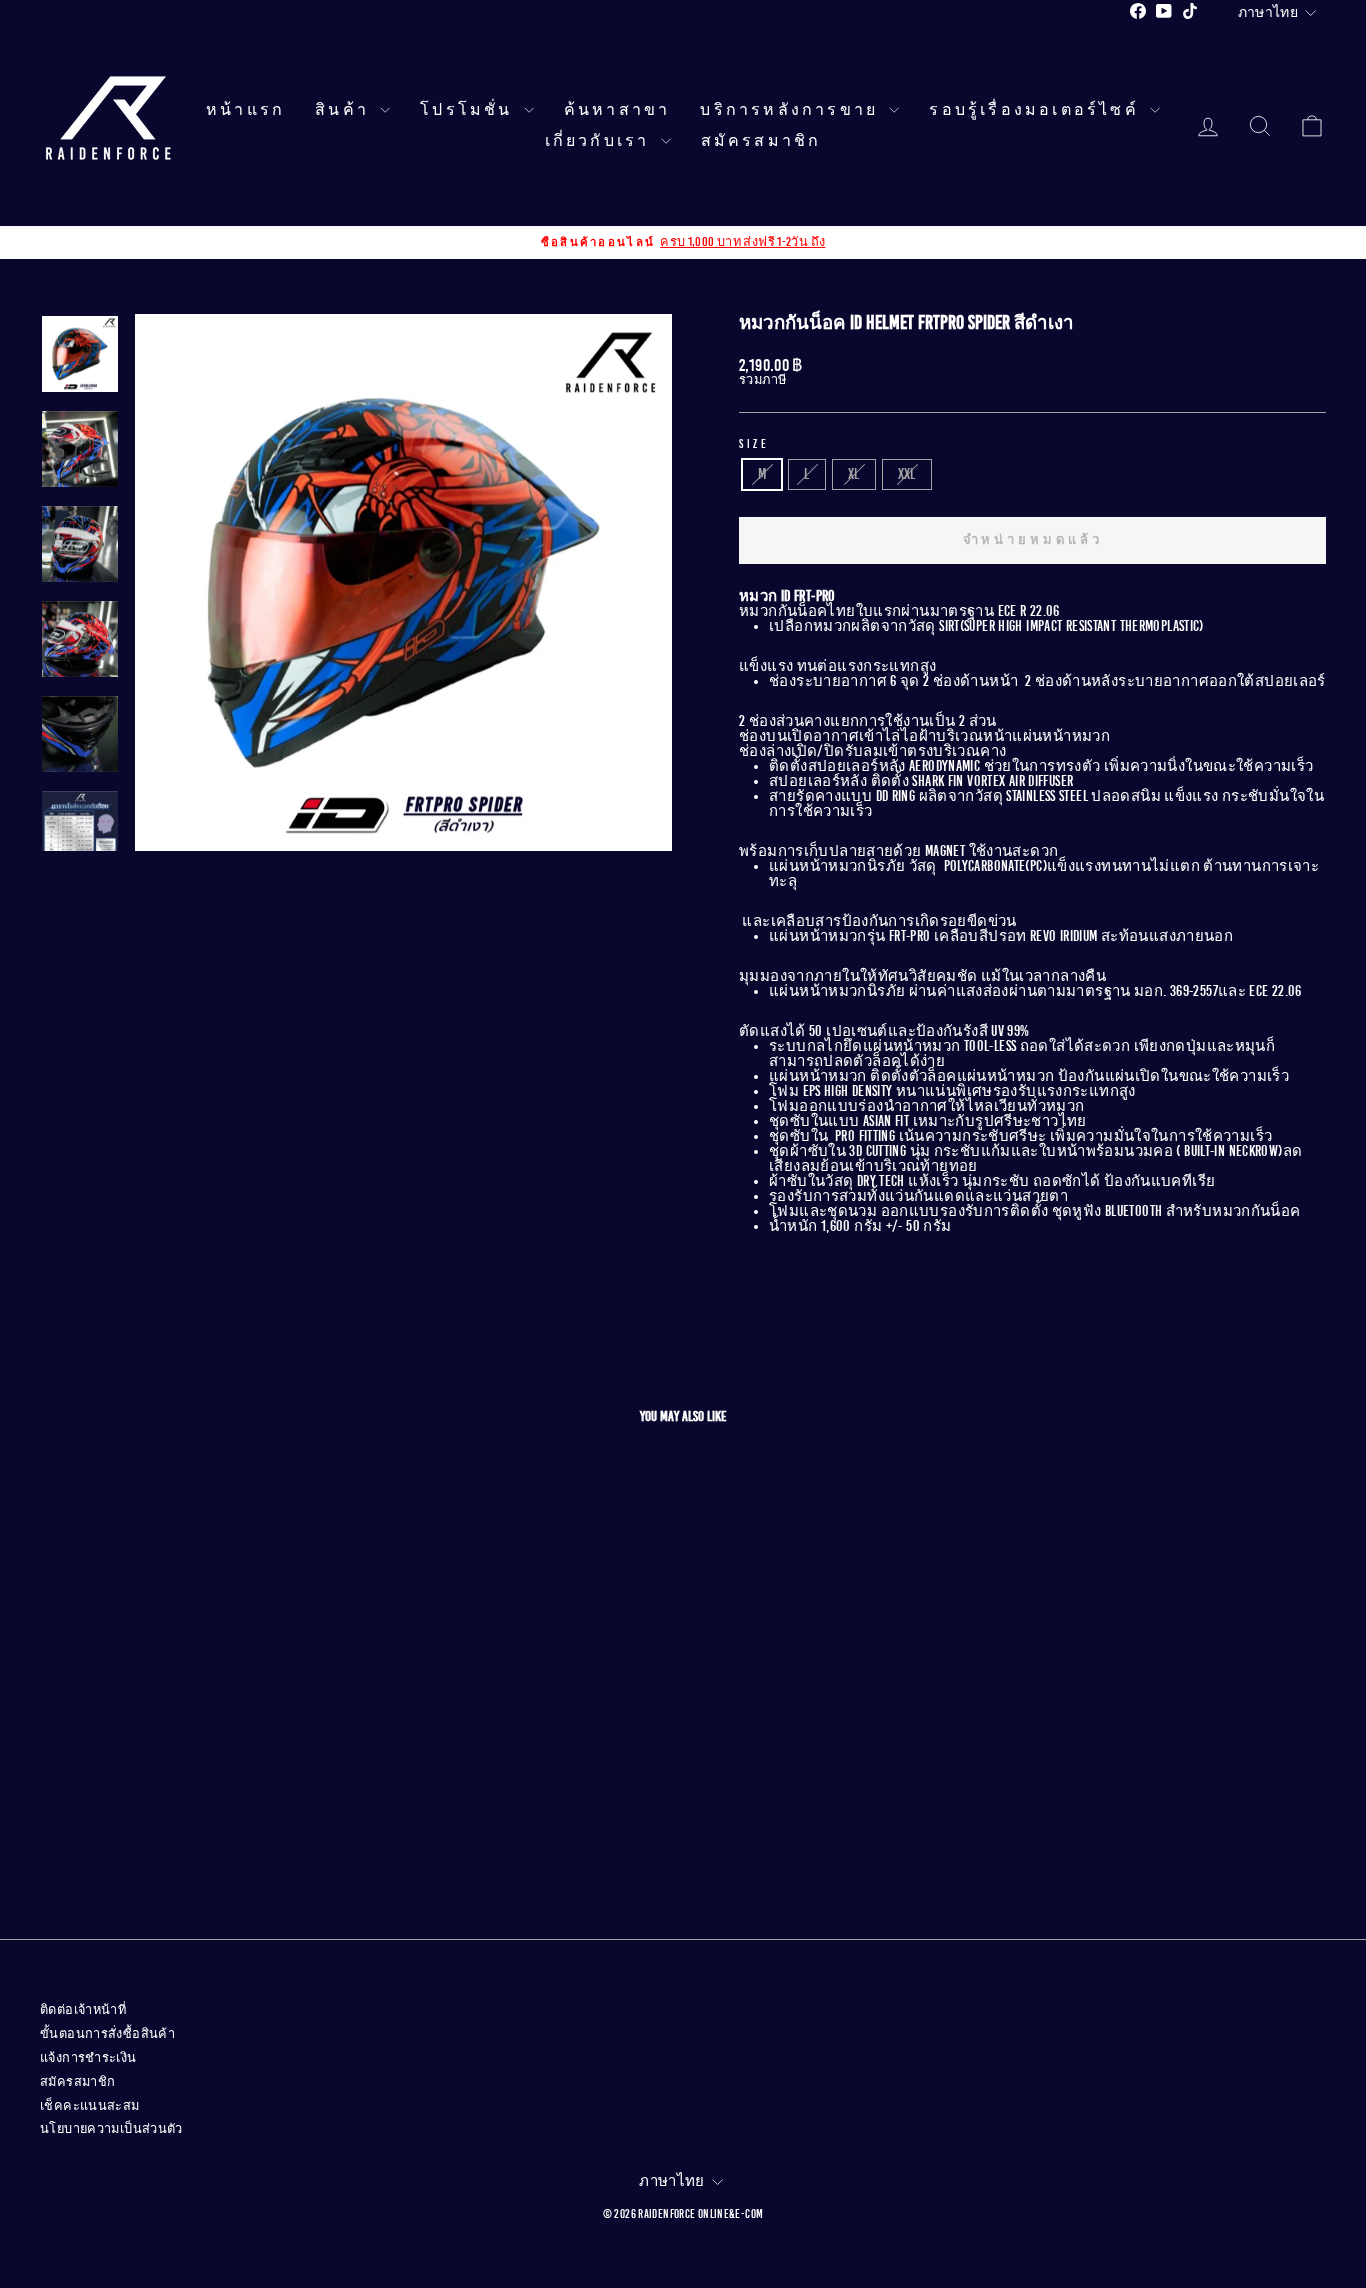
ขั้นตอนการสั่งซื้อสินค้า (107, 2034)
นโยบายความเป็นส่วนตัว (111, 2129)
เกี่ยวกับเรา (600, 141)
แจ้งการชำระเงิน (88, 2058)
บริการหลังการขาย (792, 110)
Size (754, 444)
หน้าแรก (245, 110)
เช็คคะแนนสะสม (90, 2106)
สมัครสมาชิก (761, 141)
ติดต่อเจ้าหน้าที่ (83, 2010)
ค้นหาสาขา (617, 110)
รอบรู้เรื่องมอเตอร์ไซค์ (1037, 110)
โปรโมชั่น (469, 110)
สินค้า (345, 110)
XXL (907, 474)
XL (854, 474)
